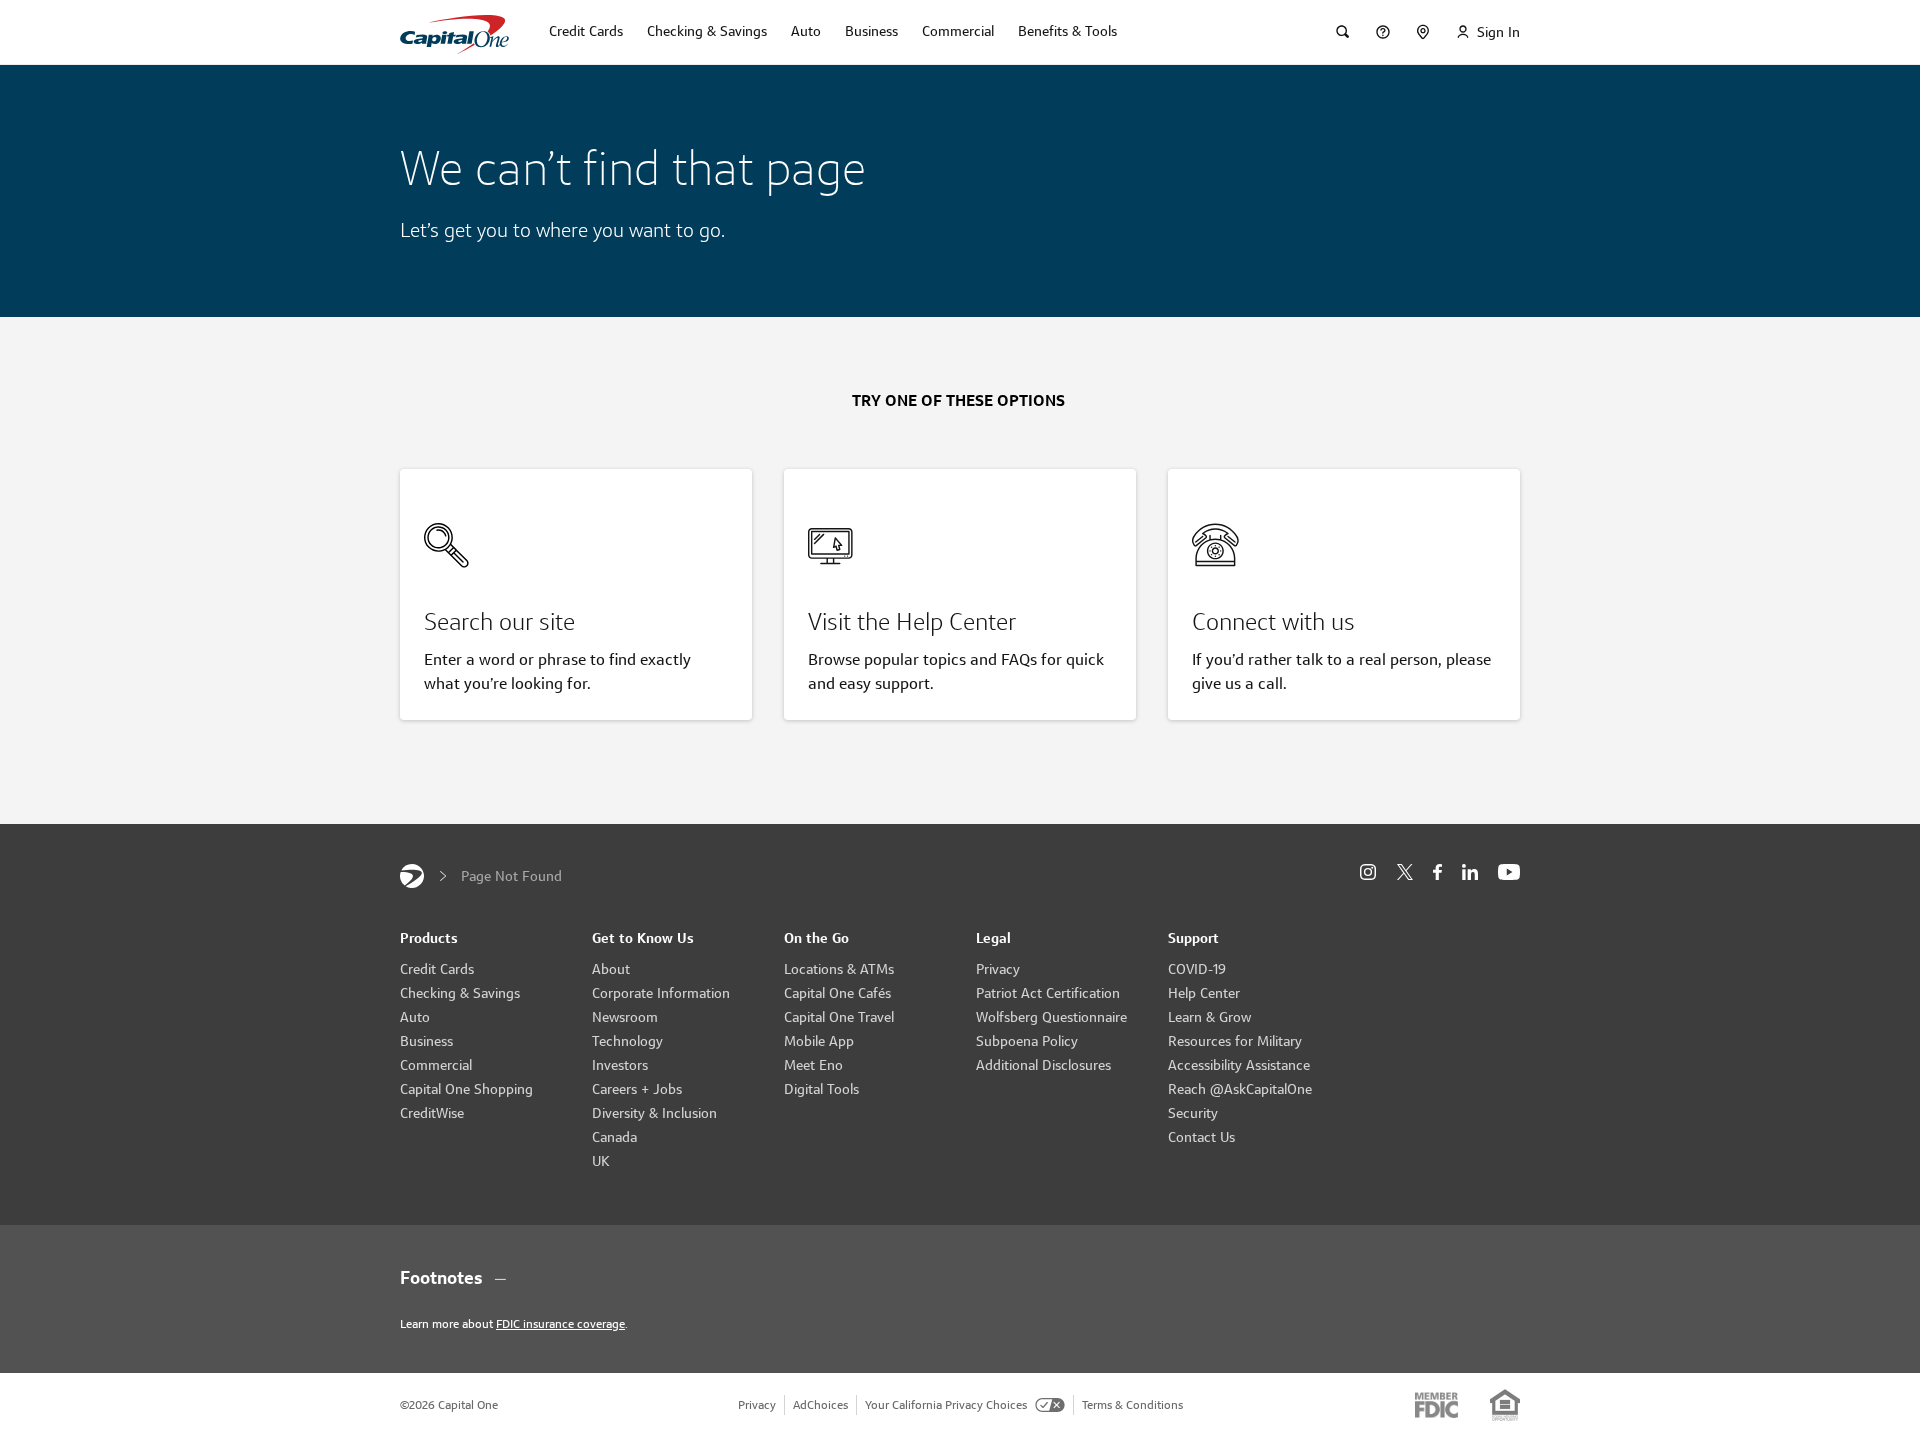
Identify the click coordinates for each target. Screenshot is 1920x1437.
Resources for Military (1235, 1041)
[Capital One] (412, 876)
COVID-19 (1197, 969)
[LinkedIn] (1470, 872)
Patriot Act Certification (1048, 993)
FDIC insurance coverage (560, 1323)
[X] (1404, 872)
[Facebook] (1437, 872)
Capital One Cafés (837, 993)
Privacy (998, 969)
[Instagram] (1368, 872)
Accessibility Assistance (1239, 1065)
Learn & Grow (1209, 1017)
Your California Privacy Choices (946, 1404)
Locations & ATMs (839, 969)
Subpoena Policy (1027, 1041)
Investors (620, 1065)
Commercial (436, 1065)
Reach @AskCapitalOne (1240, 1089)
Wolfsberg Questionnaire (1051, 1017)
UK (601, 1161)
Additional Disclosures (1043, 1065)
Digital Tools (821, 1089)
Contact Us (1201, 1137)
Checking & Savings (460, 993)
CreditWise (432, 1113)
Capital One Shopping (466, 1089)
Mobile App (819, 1041)
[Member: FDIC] (1436, 1405)
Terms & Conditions (1132, 1404)
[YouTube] (1509, 872)
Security (1193, 1113)
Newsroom (625, 1017)
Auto (415, 1017)
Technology (627, 1041)
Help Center (1204, 993)
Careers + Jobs (637, 1089)
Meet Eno (813, 1065)
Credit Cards (437, 969)
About (611, 969)
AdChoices (820, 1404)
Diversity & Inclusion (654, 1113)
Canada (614, 1137)
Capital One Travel (839, 1017)
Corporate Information (661, 993)
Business (426, 1041)
